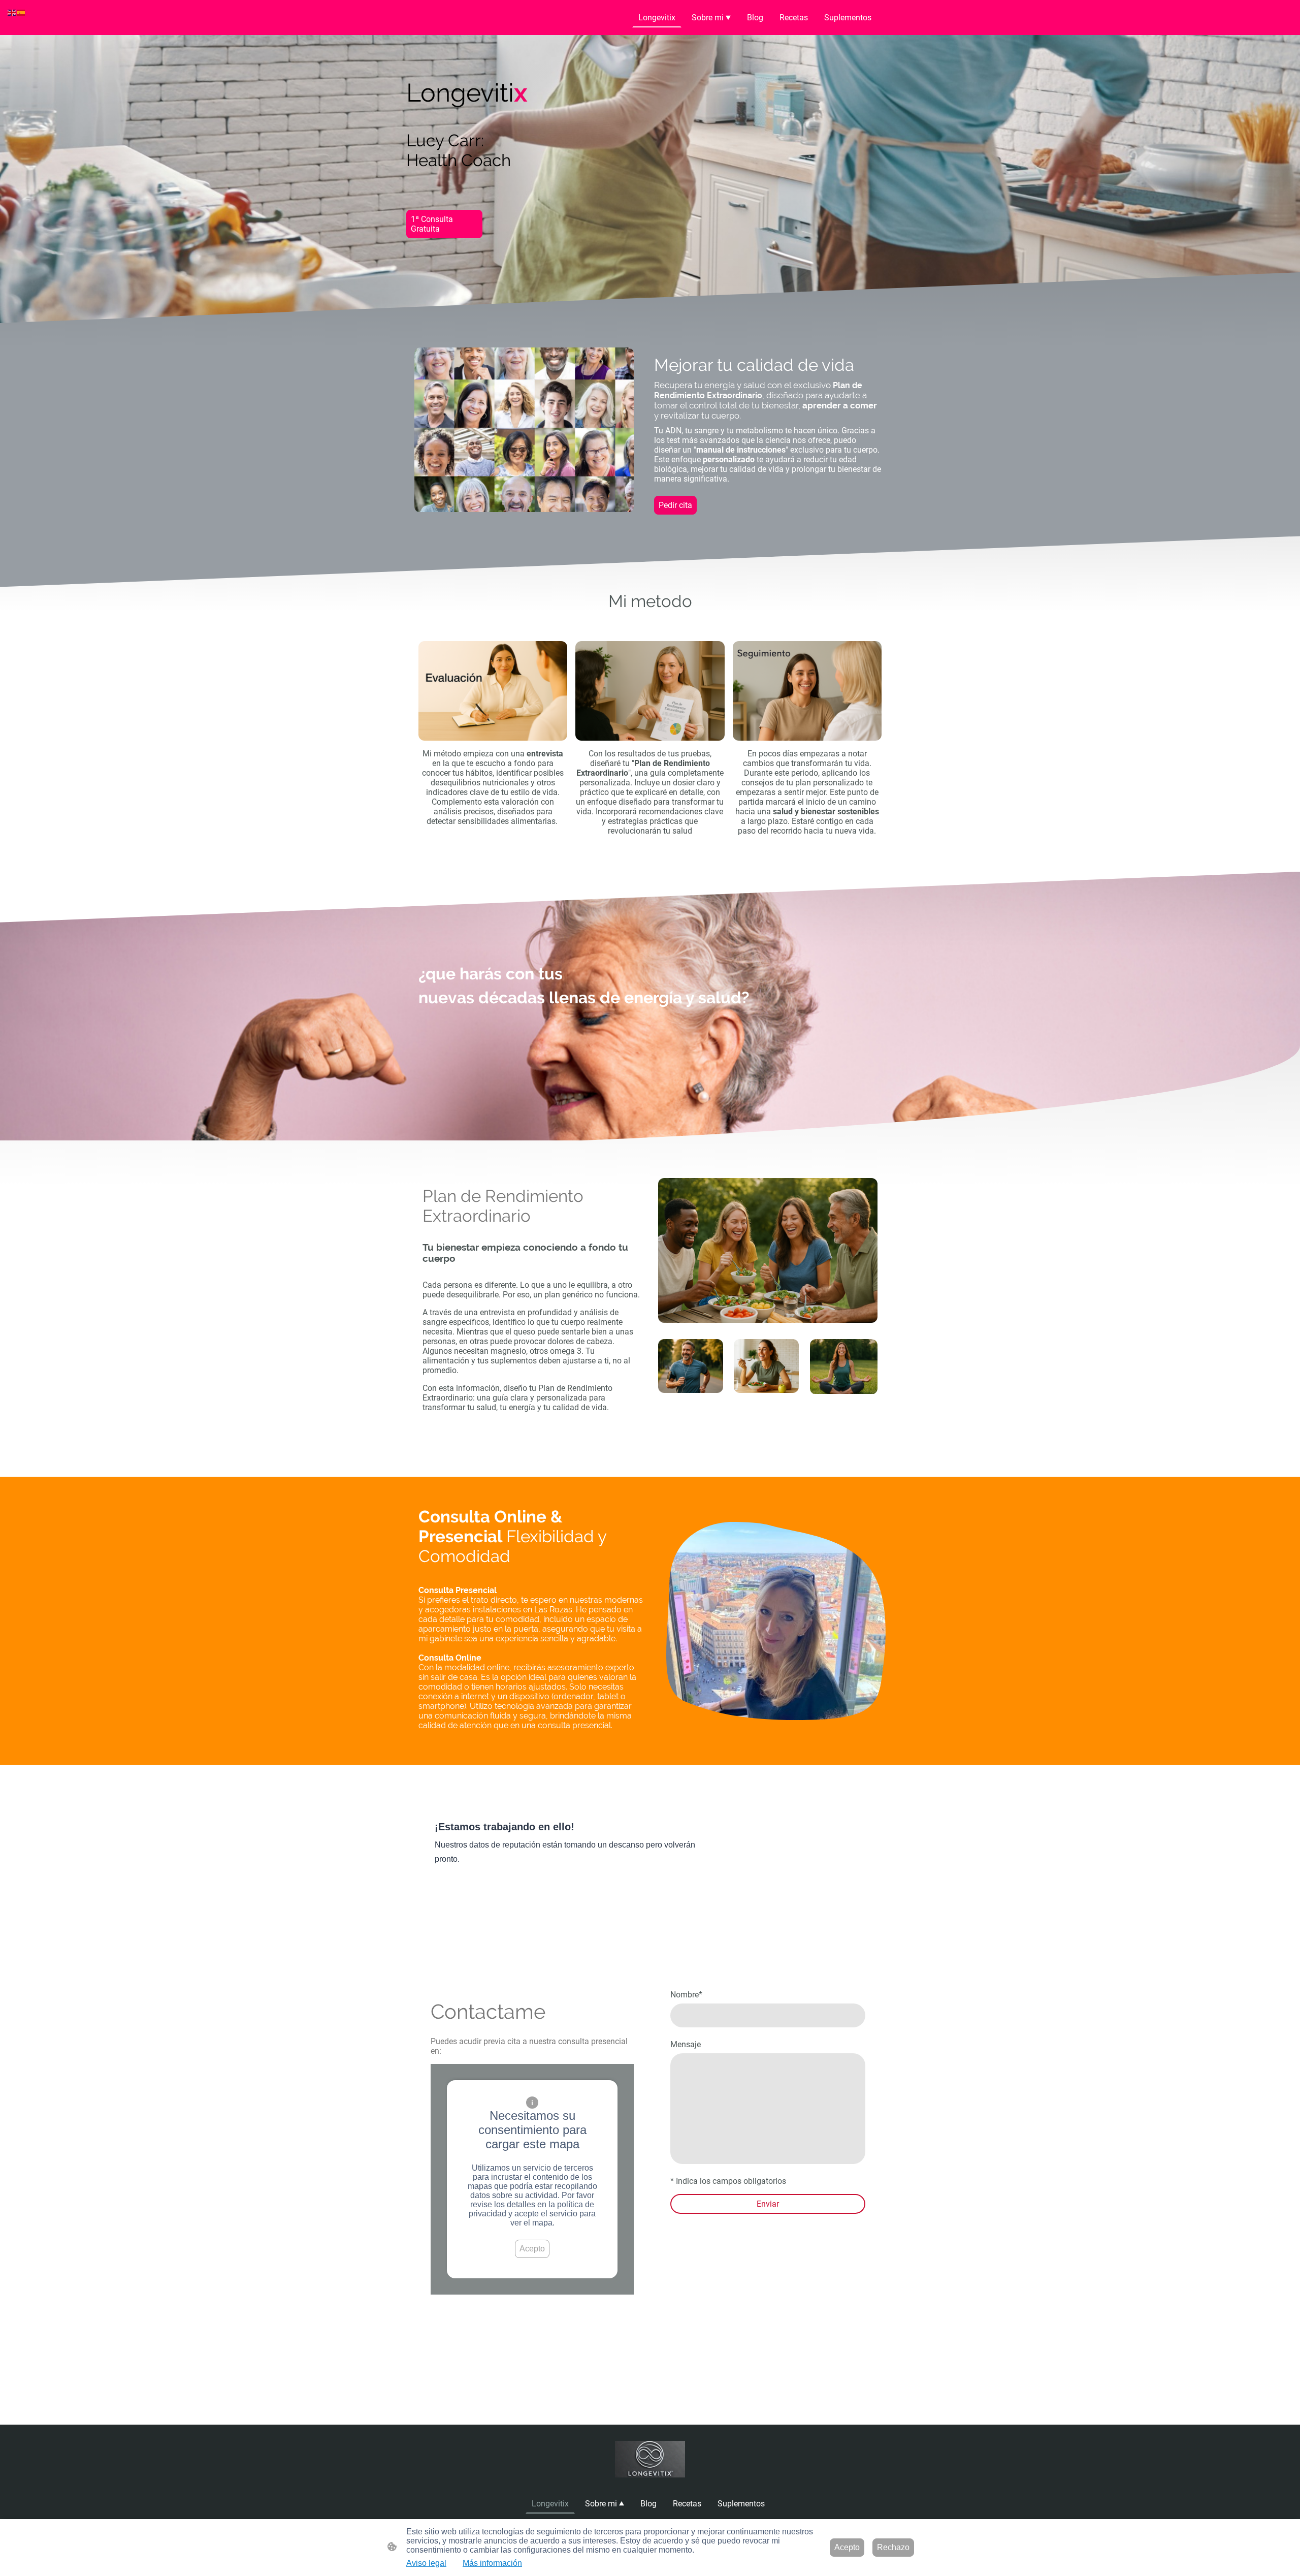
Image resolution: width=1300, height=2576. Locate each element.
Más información (492, 2563)
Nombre (686, 1995)
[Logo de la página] (650, 2459)
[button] (12, 12)
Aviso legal (426, 2563)
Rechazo (893, 2547)
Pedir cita (675, 505)
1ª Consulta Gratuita (432, 224)
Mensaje (686, 2044)
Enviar (768, 2204)
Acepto (532, 2249)
